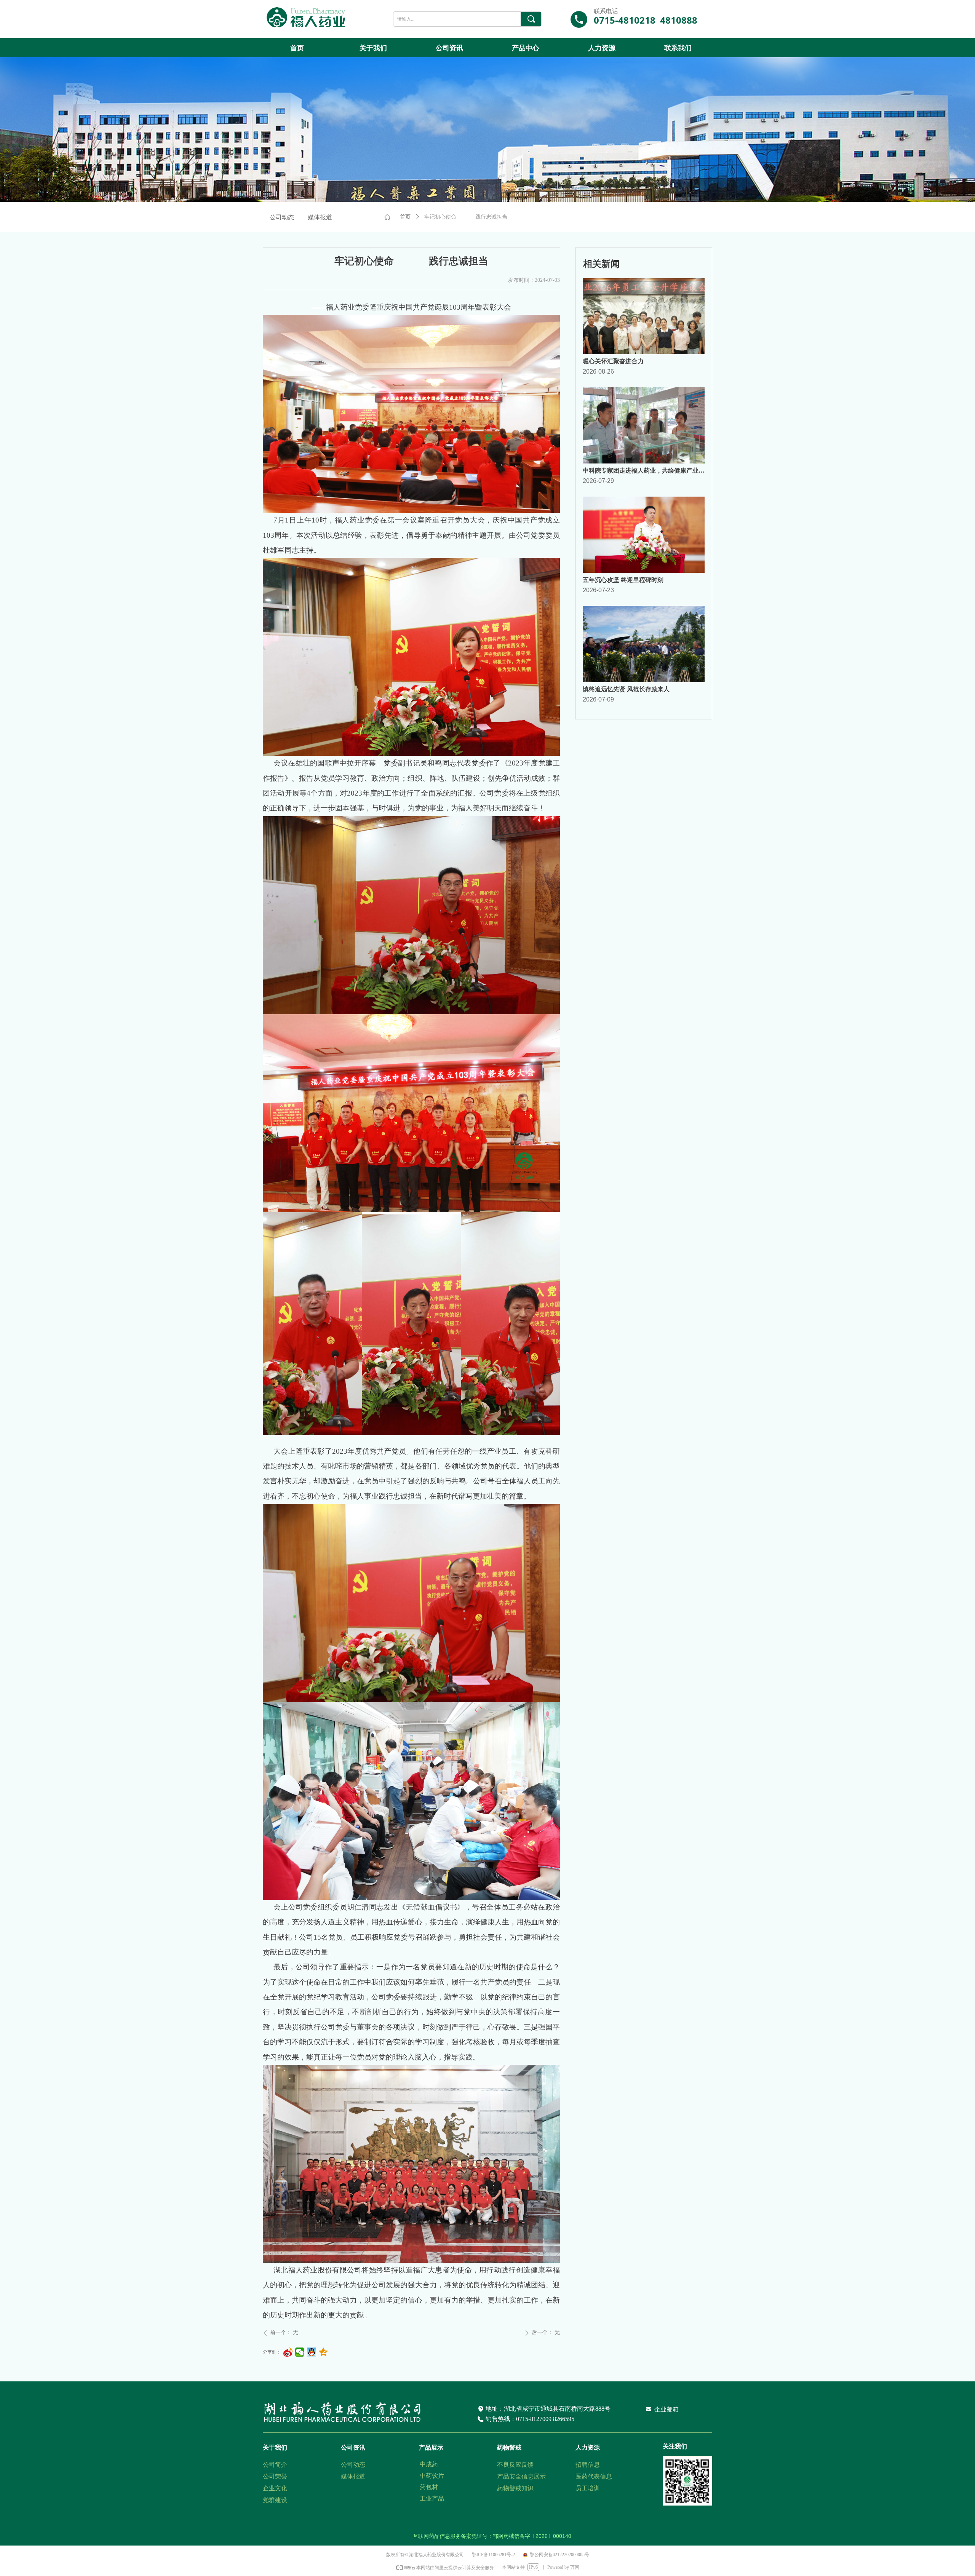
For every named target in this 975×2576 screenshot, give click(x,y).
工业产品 (432, 2498)
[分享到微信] (300, 2352)
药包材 (429, 2487)
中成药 (429, 2464)
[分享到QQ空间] (324, 2352)
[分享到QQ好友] (312, 2352)
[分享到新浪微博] (288, 2352)
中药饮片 (432, 2476)
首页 (405, 217)
